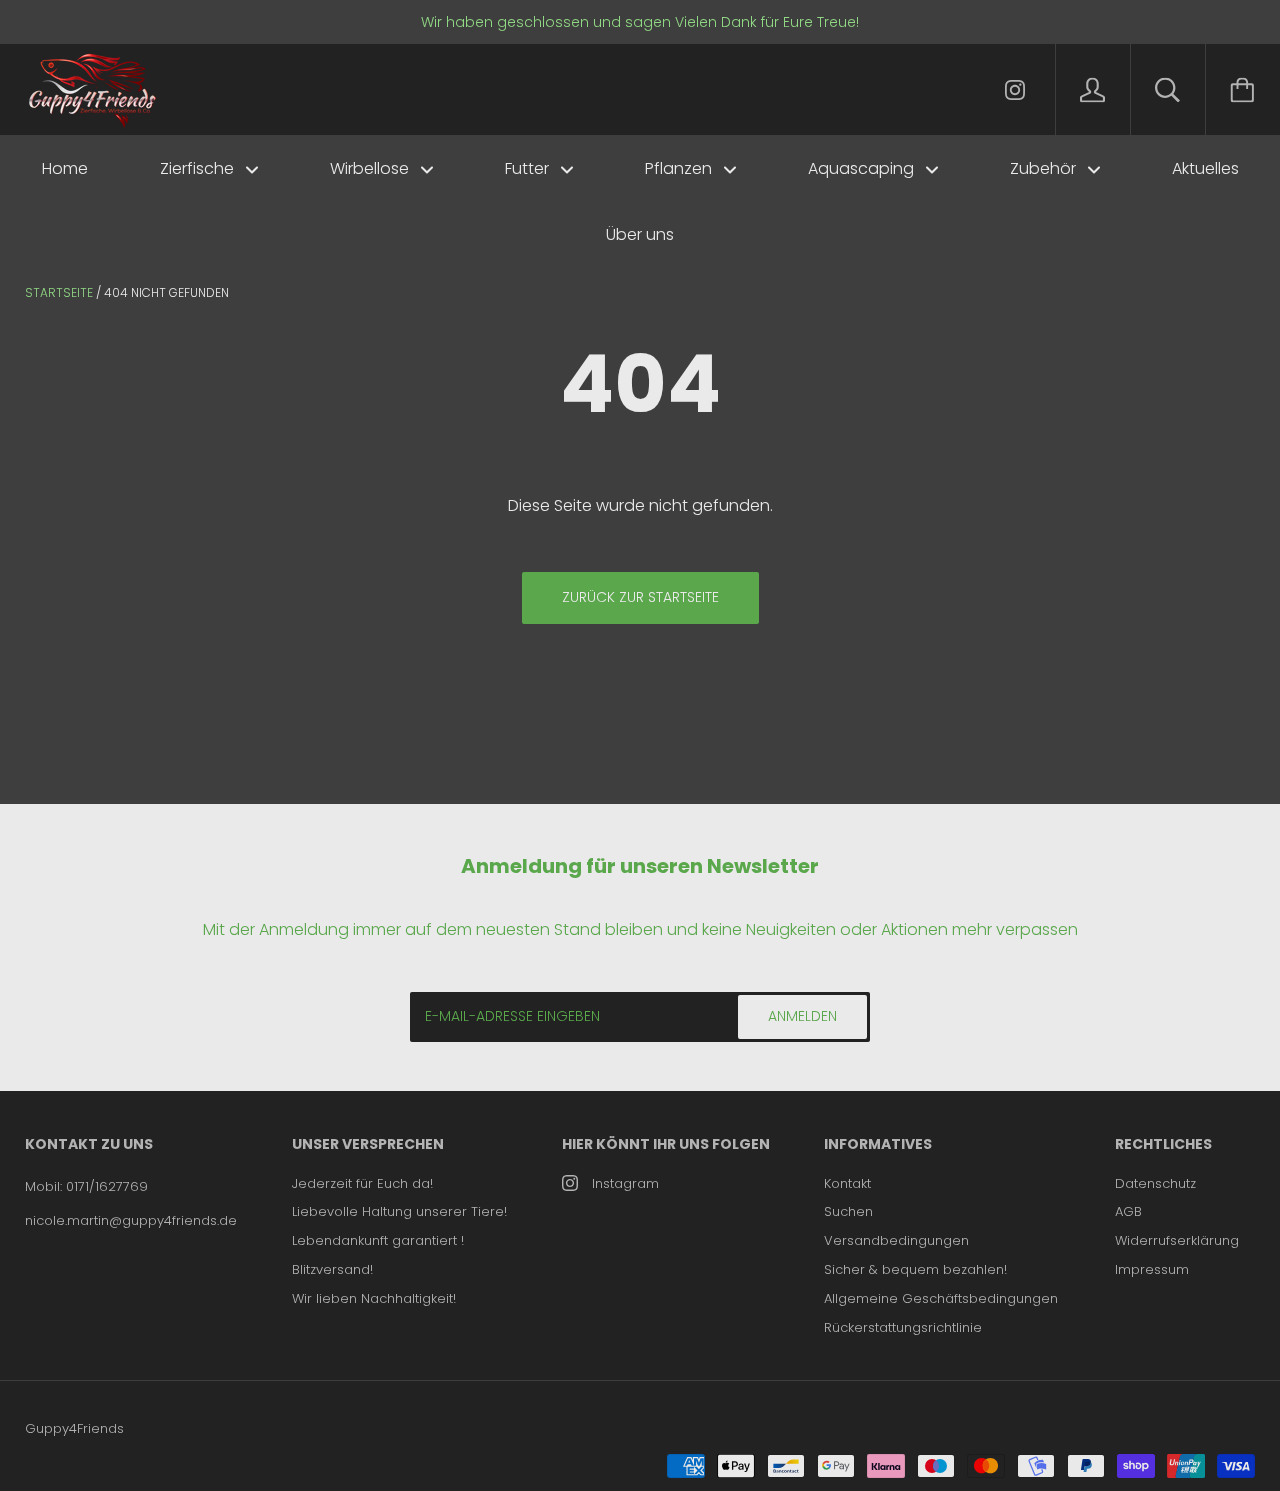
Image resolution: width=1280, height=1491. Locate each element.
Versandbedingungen (896, 1240)
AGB (1128, 1211)
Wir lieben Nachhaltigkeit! (374, 1298)
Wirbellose (371, 168)
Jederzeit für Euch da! (362, 1183)
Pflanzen (680, 168)
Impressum (1152, 1269)
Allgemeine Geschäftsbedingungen (941, 1298)
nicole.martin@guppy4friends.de (131, 1220)
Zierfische (199, 168)
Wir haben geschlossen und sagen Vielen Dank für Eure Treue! (640, 22)
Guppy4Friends (74, 1428)
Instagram (625, 1183)
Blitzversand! (332, 1269)
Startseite (59, 292)
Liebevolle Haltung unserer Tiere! (399, 1211)
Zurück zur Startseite (640, 597)
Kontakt (847, 1183)
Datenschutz (1155, 1183)
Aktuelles (1205, 168)
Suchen (848, 1211)
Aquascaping (863, 168)
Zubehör (1045, 168)
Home (65, 168)
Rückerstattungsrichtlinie (903, 1327)
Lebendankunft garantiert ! (378, 1240)
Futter (529, 168)
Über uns (640, 234)
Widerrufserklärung (1177, 1240)
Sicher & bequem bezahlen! (915, 1269)
